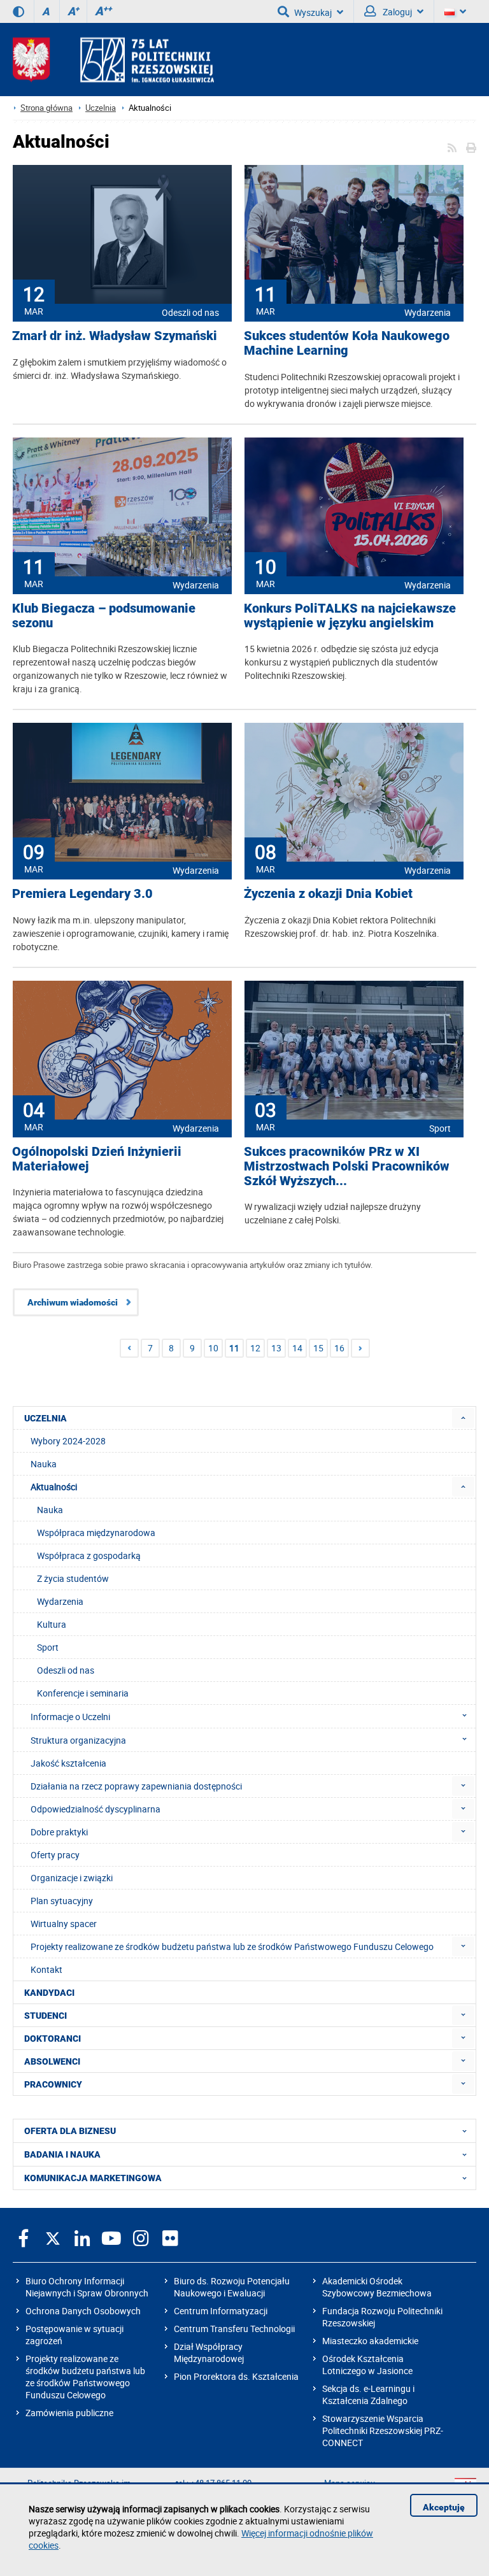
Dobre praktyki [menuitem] (59, 1832)
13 (276, 1348)
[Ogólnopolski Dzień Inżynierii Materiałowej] (122, 1051)
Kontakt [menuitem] (46, 1969)
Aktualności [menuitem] (54, 1487)
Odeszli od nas (190, 312)
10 (213, 1348)
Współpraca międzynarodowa (96, 1533)
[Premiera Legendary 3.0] (122, 793)
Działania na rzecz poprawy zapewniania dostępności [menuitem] (136, 1786)
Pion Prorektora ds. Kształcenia (236, 2376)
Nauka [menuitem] (44, 1464)
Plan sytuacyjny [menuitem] (62, 1901)
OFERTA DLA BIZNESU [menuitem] (70, 2131)
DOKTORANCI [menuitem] (53, 2039)
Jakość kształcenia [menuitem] (68, 1763)
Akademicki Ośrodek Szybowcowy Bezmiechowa (377, 2287)
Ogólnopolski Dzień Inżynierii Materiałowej (97, 1159)
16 (339, 1348)
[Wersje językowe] (455, 11)
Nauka (50, 1510)
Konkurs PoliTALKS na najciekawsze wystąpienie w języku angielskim (350, 616)
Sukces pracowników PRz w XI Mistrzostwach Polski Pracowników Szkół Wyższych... (347, 1166)
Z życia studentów (73, 1578)
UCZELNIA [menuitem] (46, 1418)
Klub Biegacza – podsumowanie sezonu (104, 616)
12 (255, 1348)
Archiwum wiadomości (73, 1302)
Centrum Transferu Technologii (234, 2329)
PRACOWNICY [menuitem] (53, 2084)
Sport (440, 1128)
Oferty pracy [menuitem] (55, 1855)
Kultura (52, 1624)
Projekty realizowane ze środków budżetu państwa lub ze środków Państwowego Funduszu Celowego (85, 2377)
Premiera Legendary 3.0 (82, 894)
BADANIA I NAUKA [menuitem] (62, 2154)
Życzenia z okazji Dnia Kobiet (328, 894)
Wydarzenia (428, 312)
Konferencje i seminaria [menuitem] (83, 1693)
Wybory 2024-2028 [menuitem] (68, 1441)
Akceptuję (444, 2507)
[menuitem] (463, 1418)
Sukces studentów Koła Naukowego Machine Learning (347, 343)
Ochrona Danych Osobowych (83, 2311)
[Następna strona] (360, 1348)
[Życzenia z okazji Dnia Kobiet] (354, 793)
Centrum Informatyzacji (221, 2311)
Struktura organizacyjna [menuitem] (78, 1740)
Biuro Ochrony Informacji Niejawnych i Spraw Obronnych (87, 2287)
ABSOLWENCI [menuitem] (52, 2061)
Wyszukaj (313, 12)
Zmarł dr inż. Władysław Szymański (115, 336)
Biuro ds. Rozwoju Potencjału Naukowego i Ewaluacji (232, 2287)
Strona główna (46, 108)
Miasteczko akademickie (370, 2341)
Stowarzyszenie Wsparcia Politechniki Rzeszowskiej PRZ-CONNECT (383, 2430)
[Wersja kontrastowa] (18, 11)
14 (297, 1348)
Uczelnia (101, 108)
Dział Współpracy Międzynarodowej (209, 2352)
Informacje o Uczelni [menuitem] (70, 1717)
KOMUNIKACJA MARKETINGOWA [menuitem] (93, 2178)
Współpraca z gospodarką (89, 1555)
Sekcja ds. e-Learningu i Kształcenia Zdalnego (368, 2395)
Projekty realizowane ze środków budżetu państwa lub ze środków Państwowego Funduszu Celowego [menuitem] (232, 1946)
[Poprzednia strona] (129, 1348)
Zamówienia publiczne (69, 2413)
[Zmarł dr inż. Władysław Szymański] (122, 236)
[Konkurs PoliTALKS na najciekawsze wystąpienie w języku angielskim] (354, 508)
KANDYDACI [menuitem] (49, 1993)
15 (318, 1348)
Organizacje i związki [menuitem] (72, 1878)
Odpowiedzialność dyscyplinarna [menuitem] (96, 1809)
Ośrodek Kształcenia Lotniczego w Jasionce (367, 2365)
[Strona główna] (113, 60)
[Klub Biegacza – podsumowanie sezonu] (122, 508)
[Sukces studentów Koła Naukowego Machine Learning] (354, 236)
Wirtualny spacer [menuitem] (64, 1924)
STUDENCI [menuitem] (46, 2016)
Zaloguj (396, 12)
